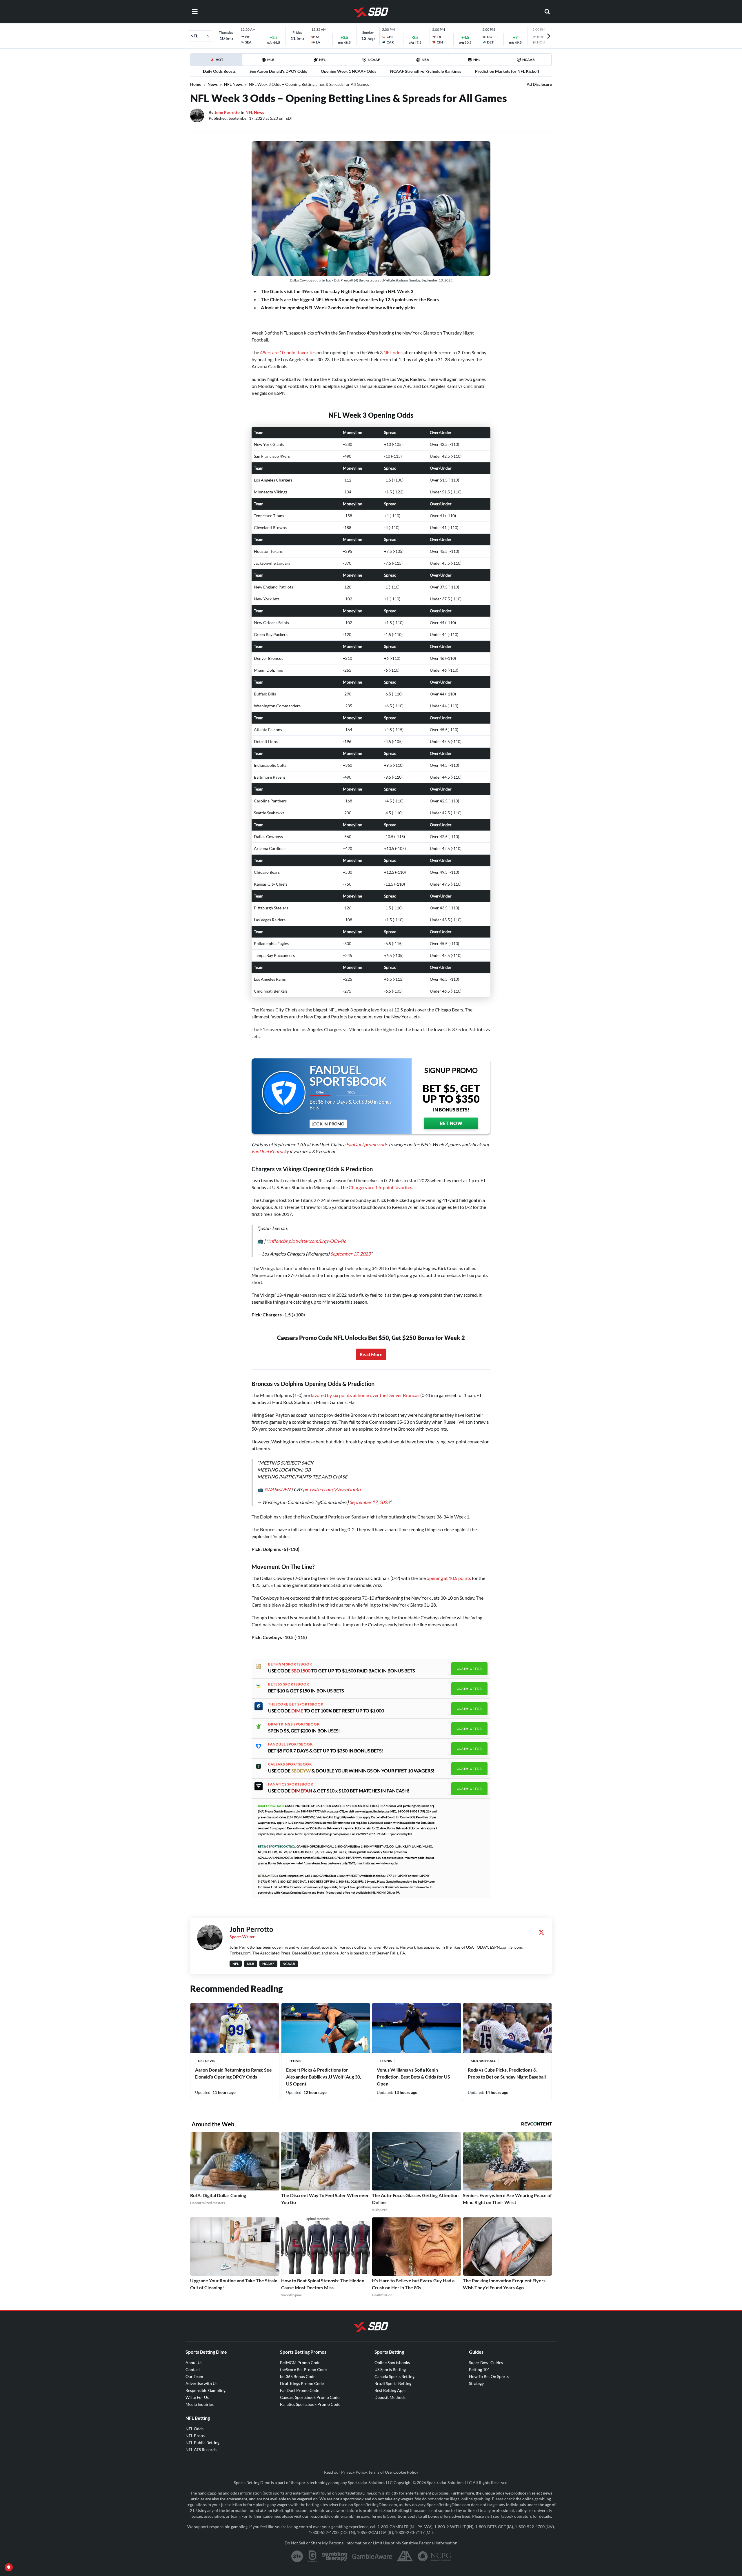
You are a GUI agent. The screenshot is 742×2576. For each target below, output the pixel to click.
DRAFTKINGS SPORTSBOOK (294, 1724)
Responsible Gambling (205, 2390)
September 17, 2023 (350, 1254)
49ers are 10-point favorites (288, 352)
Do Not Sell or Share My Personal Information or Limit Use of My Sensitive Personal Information (371, 2543)
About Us (194, 2362)
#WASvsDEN (277, 1489)
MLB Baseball (483, 2061)
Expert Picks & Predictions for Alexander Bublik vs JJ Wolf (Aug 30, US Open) (324, 2077)
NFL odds (393, 352)
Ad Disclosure (539, 84)
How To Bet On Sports (489, 2376)
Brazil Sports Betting (393, 2383)
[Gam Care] (313, 2556)
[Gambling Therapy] (335, 2556)
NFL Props (195, 2436)
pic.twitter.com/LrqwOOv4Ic (317, 1241)
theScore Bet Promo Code (303, 2369)
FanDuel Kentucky (270, 1151)
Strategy (476, 2383)
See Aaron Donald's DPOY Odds (278, 71)
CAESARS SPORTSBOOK (290, 1764)
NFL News (233, 84)
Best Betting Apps (390, 2390)
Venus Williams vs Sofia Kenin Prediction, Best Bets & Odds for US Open (413, 2077)
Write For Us (197, 2397)
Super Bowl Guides (486, 2362)
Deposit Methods (390, 2397)
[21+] (297, 2556)
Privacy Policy (354, 2472)
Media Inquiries (200, 2404)
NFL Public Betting (202, 2443)
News (213, 84)
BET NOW (451, 1123)
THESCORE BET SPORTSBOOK (296, 1704)
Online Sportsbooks (392, 2362)
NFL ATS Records (201, 2449)
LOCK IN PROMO (328, 1124)
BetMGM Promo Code (300, 2362)
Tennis (295, 2061)
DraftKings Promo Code (302, 2383)
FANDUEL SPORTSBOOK (290, 1744)
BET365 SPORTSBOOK (289, 1684)
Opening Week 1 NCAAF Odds (349, 71)
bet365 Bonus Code (298, 2376)
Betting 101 (479, 2369)
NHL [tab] (477, 60)
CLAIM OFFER (469, 1669)
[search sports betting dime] (547, 12)
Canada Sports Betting (394, 2376)
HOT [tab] (223, 61)
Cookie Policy (406, 2472)
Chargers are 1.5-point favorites (380, 1187)
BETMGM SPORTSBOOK (290, 1664)
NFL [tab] (322, 60)
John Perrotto (227, 112)
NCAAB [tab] (529, 60)
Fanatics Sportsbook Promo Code (310, 2404)
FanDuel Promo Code (300, 2390)
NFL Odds (194, 2429)
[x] (541, 1932)
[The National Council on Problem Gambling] (434, 2556)
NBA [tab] (425, 60)
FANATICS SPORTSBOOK (291, 1784)
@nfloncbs (277, 1241)
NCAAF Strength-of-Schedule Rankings (426, 71)
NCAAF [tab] (374, 60)
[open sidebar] (195, 12)
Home (196, 84)
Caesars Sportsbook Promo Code (310, 2397)
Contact (193, 2369)
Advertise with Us (201, 2383)
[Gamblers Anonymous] (405, 2556)
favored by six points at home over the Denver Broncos (365, 1395)
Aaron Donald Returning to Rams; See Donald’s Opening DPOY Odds (233, 2073)
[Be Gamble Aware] (372, 2556)
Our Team (194, 2376)
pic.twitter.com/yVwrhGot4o (332, 1489)
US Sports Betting (390, 2369)
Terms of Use (380, 2472)
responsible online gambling (335, 2516)
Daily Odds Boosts (219, 71)
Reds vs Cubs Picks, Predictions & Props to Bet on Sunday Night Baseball (507, 2073)
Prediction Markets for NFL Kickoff (507, 71)
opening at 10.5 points (449, 1578)
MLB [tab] (271, 60)
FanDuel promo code (367, 1144)
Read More (371, 1354)
